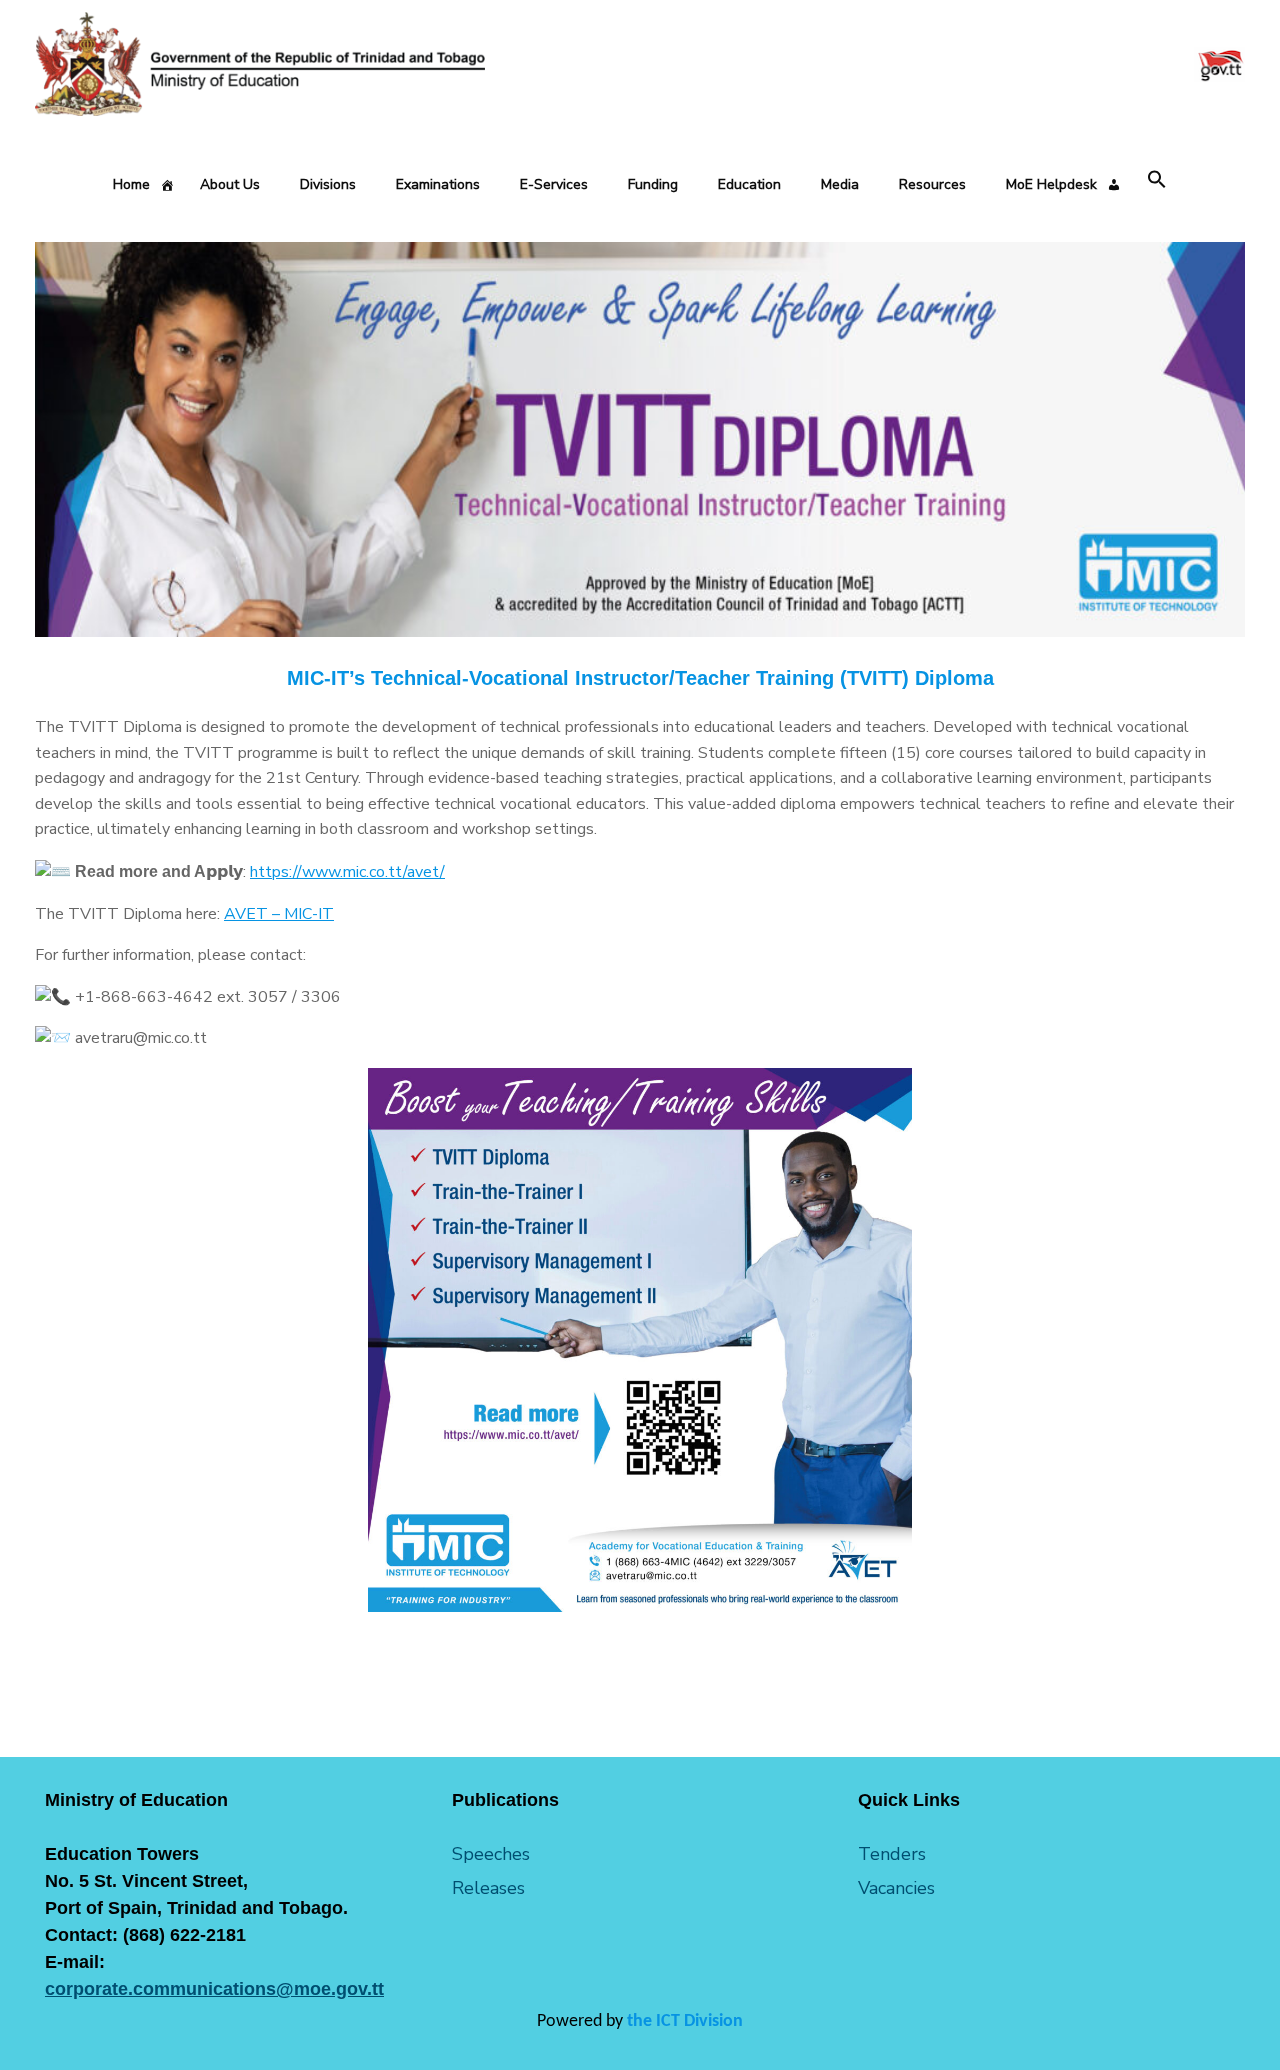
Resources (932, 184)
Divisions (328, 184)
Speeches (491, 1854)
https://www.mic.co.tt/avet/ (347, 872)
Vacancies (896, 1888)
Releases (488, 1888)
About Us (230, 184)
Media (840, 184)
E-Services (554, 184)
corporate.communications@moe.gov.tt (214, 1989)
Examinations (438, 184)
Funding (653, 184)
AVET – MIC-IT (279, 914)
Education (749, 184)
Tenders (892, 1854)
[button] (1157, 180)
